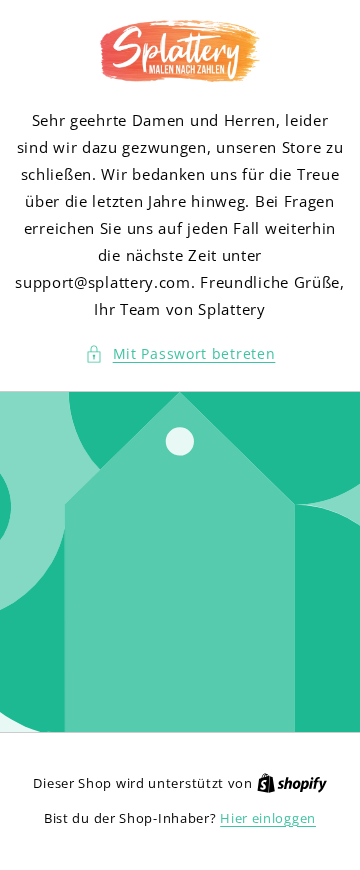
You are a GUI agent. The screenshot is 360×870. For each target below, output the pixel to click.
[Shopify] (292, 783)
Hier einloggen (268, 818)
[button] (180, 353)
